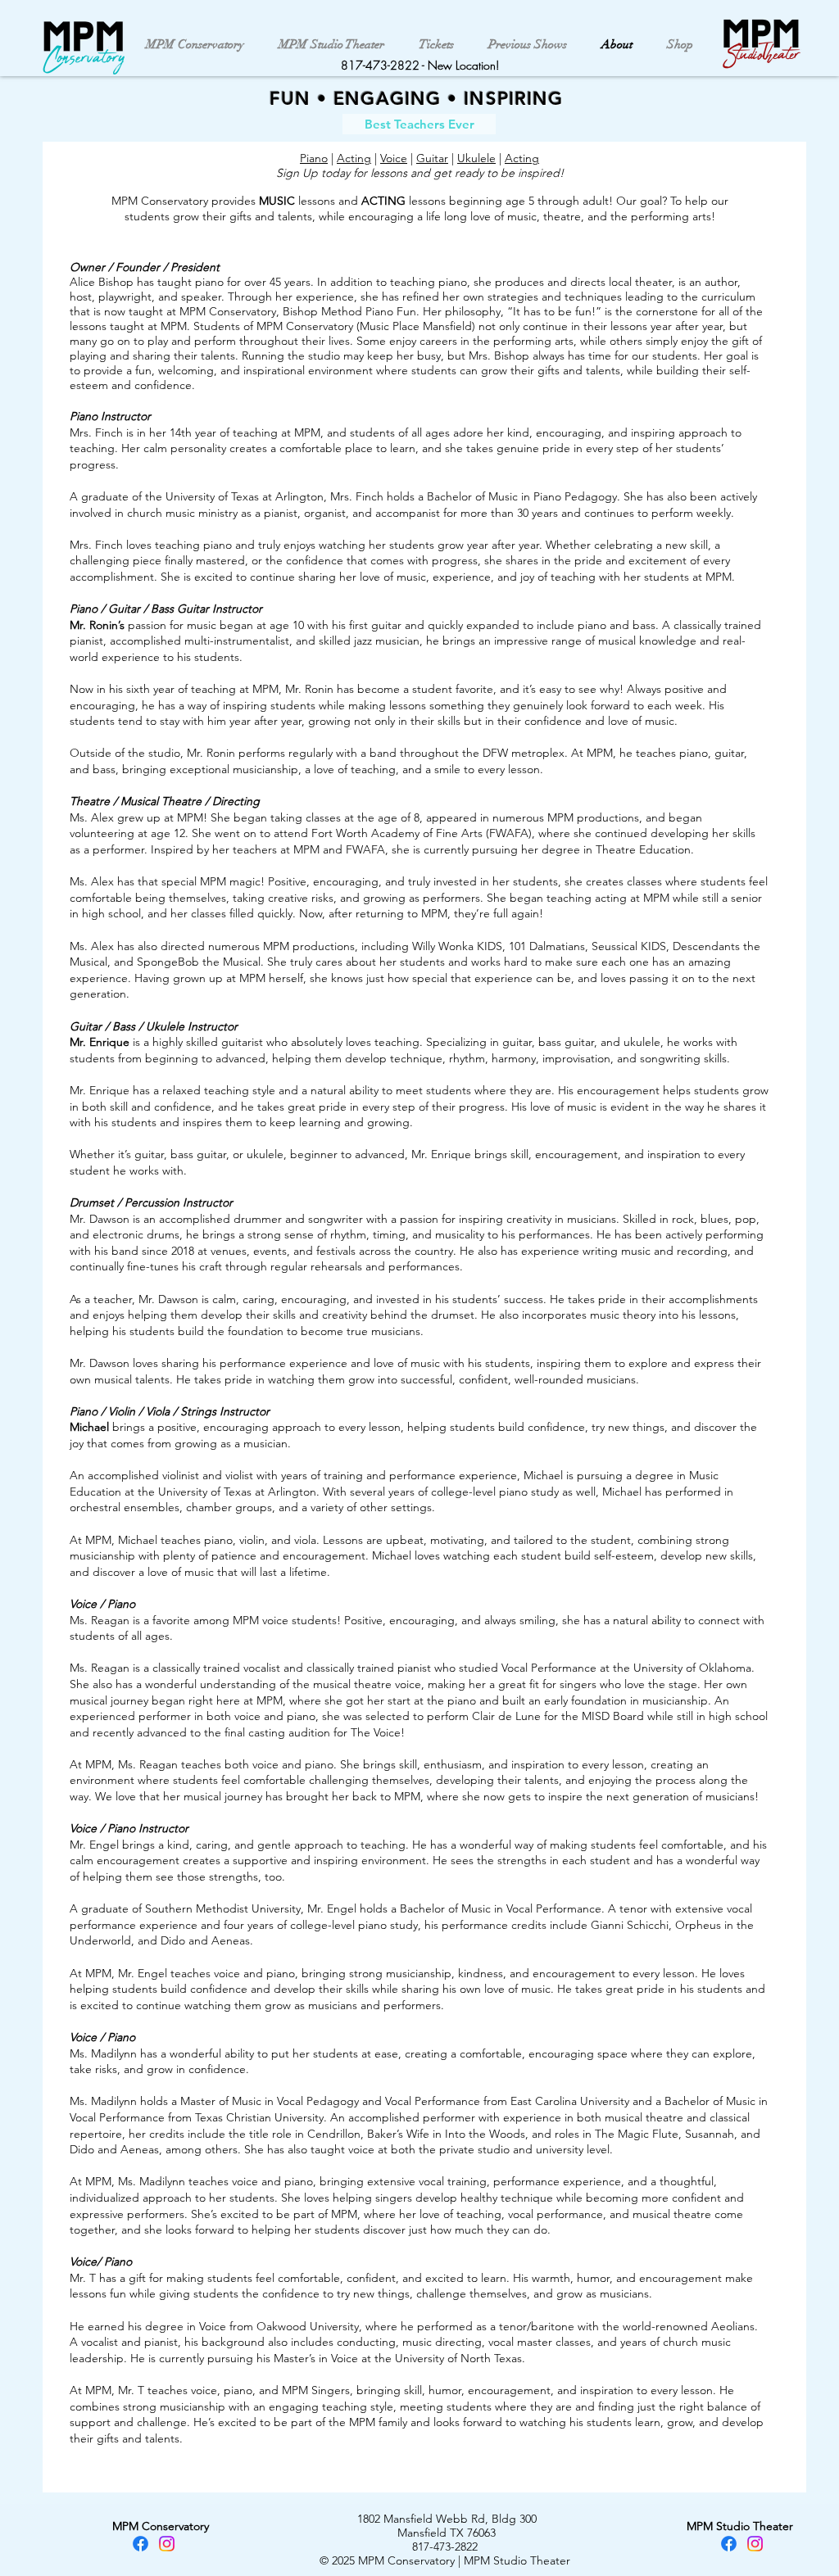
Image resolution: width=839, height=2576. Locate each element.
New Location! (463, 65)
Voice (394, 158)
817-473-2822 (380, 65)
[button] (419, 124)
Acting (354, 158)
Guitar (432, 158)
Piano (314, 158)
